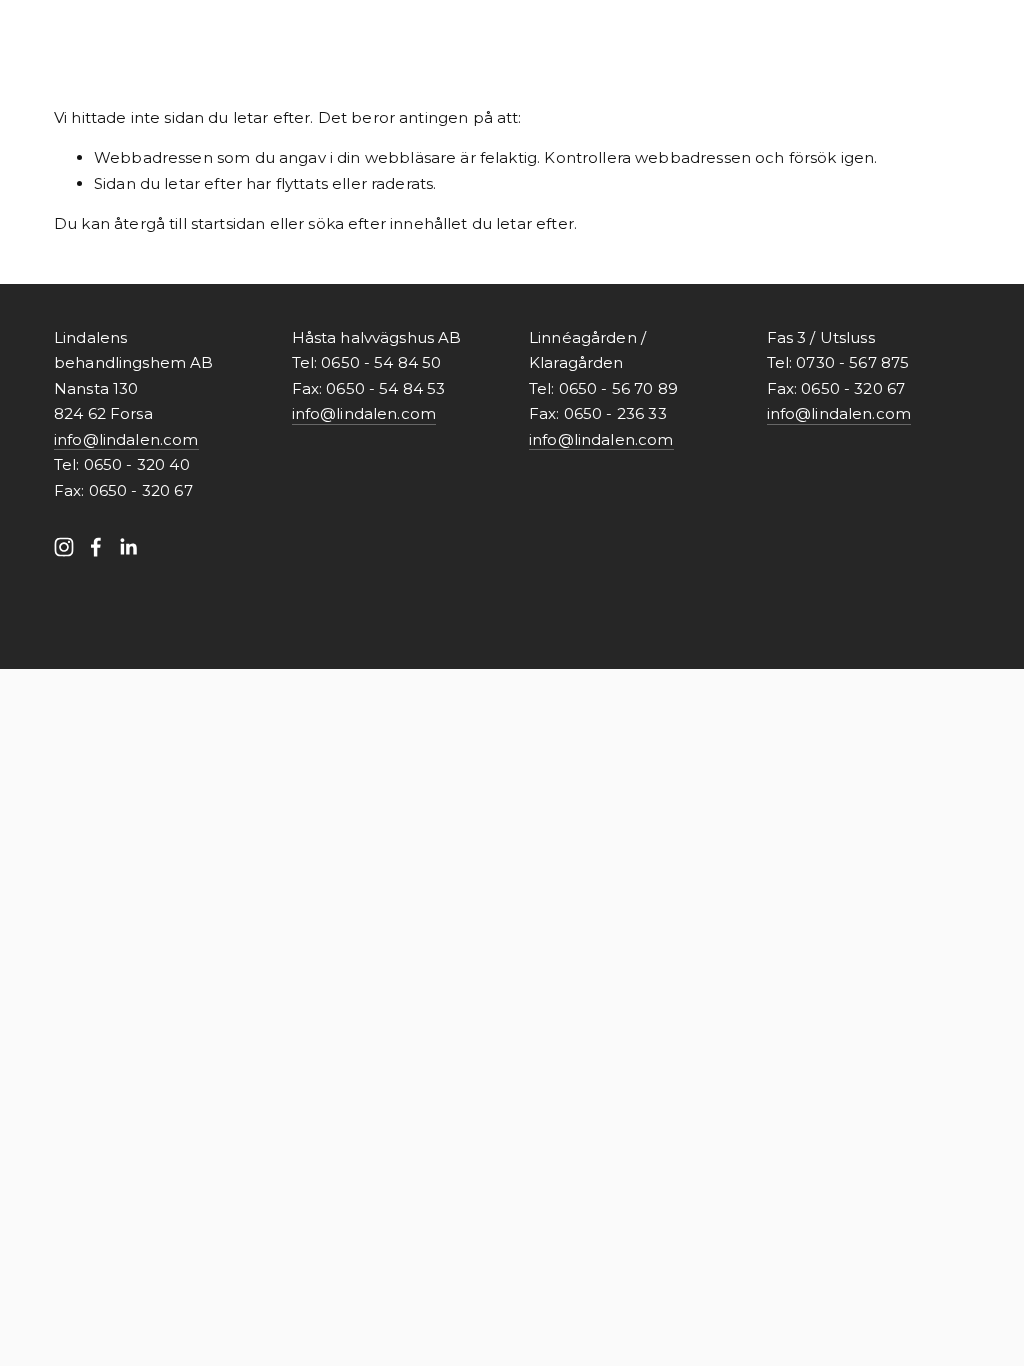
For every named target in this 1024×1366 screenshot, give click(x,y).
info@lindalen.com (126, 439)
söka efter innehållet (387, 223)
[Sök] (215, 29)
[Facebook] (96, 547)
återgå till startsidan (189, 223)
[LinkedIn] (128, 547)
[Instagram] (64, 547)
